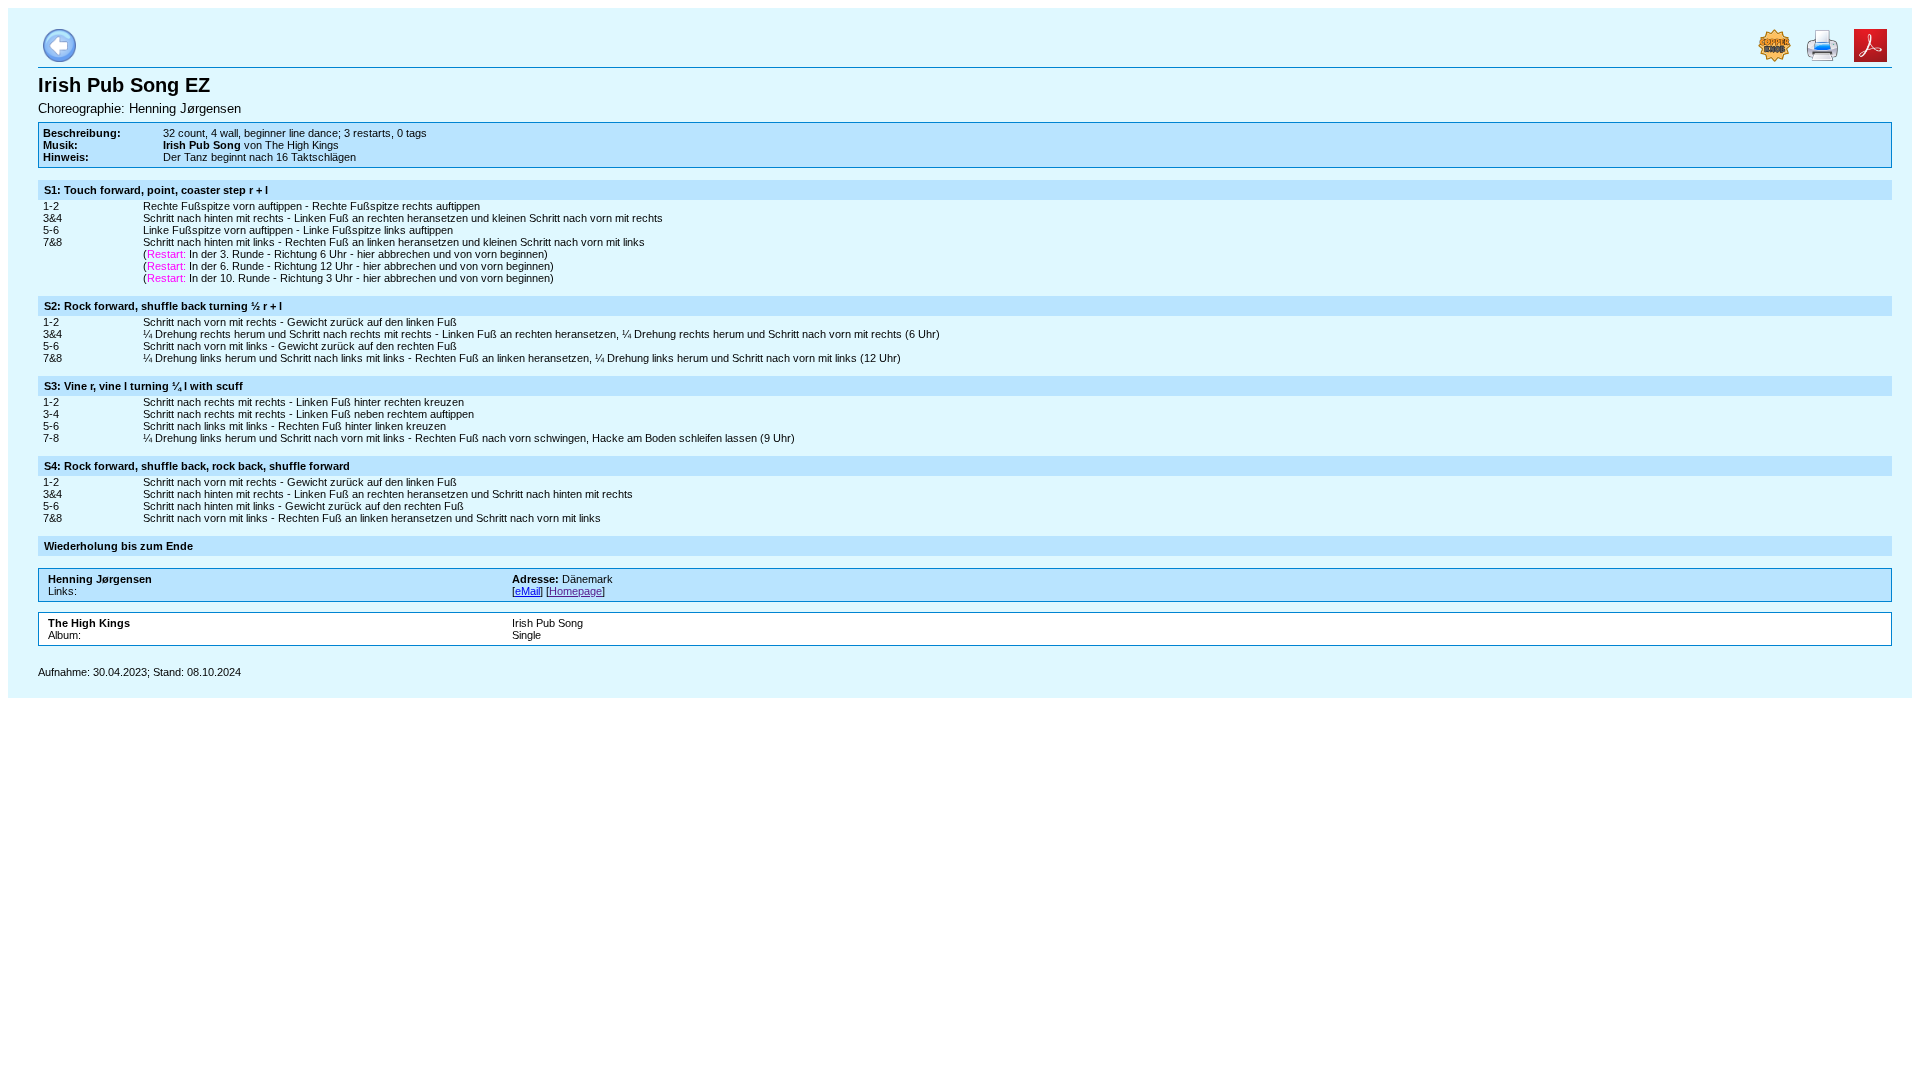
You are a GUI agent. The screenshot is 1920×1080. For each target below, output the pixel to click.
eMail (527, 591)
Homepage (575, 591)
